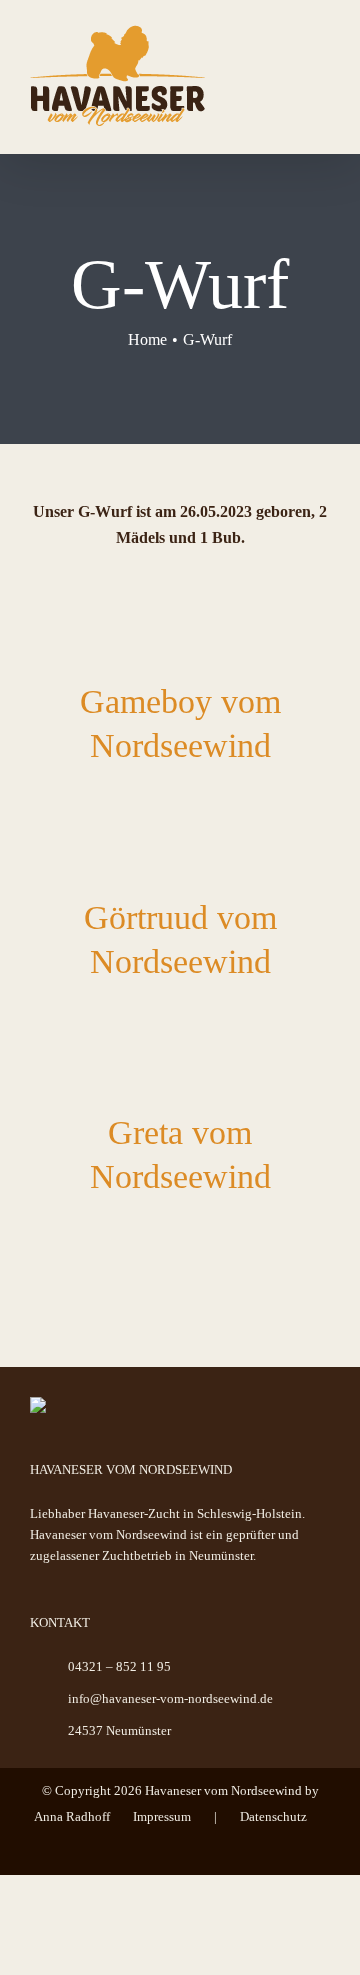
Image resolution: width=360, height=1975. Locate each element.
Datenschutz (273, 1816)
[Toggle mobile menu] (322, 55)
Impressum (162, 1816)
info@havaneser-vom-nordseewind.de (170, 1698)
